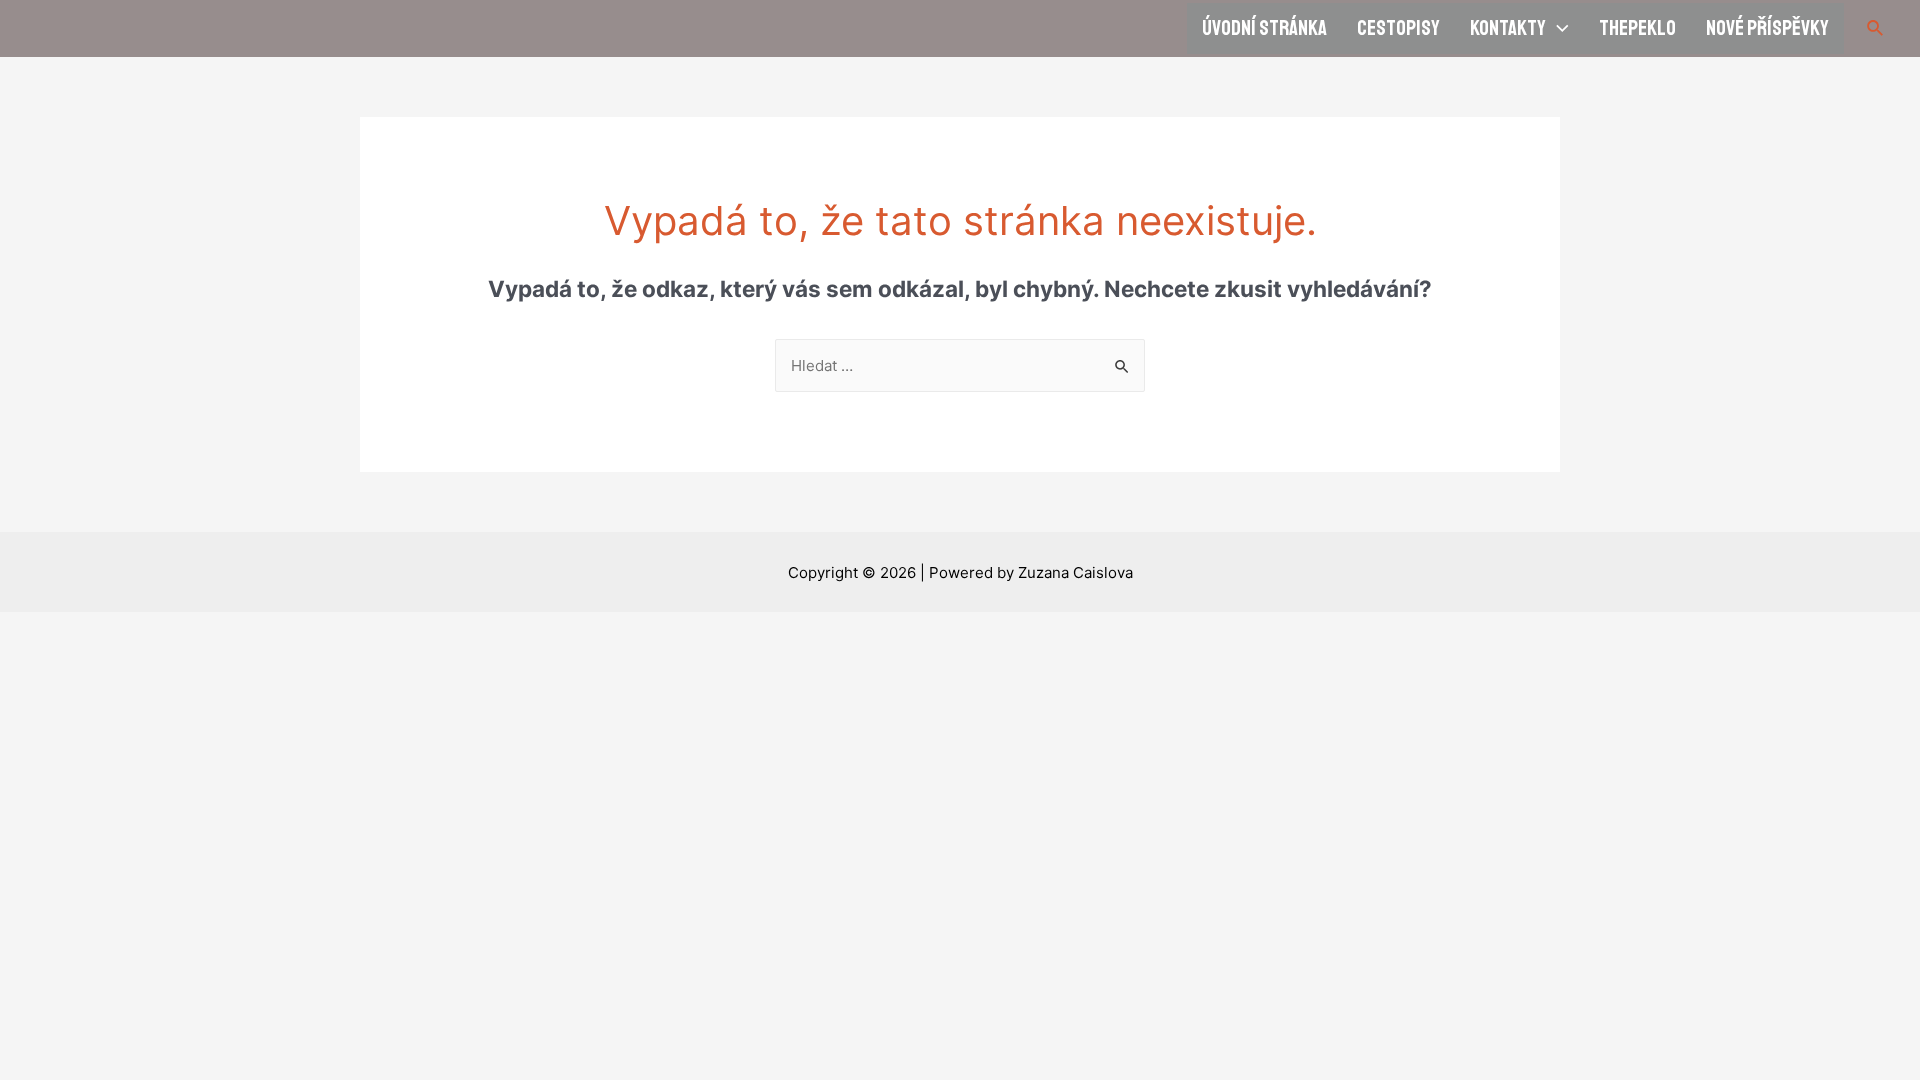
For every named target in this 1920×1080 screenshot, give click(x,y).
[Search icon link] (1876, 28)
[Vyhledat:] (960, 365)
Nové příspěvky (1767, 28)
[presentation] (1557, 28)
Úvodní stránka (1264, 28)
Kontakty (1508, 28)
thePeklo (1637, 28)
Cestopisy (1398, 28)
